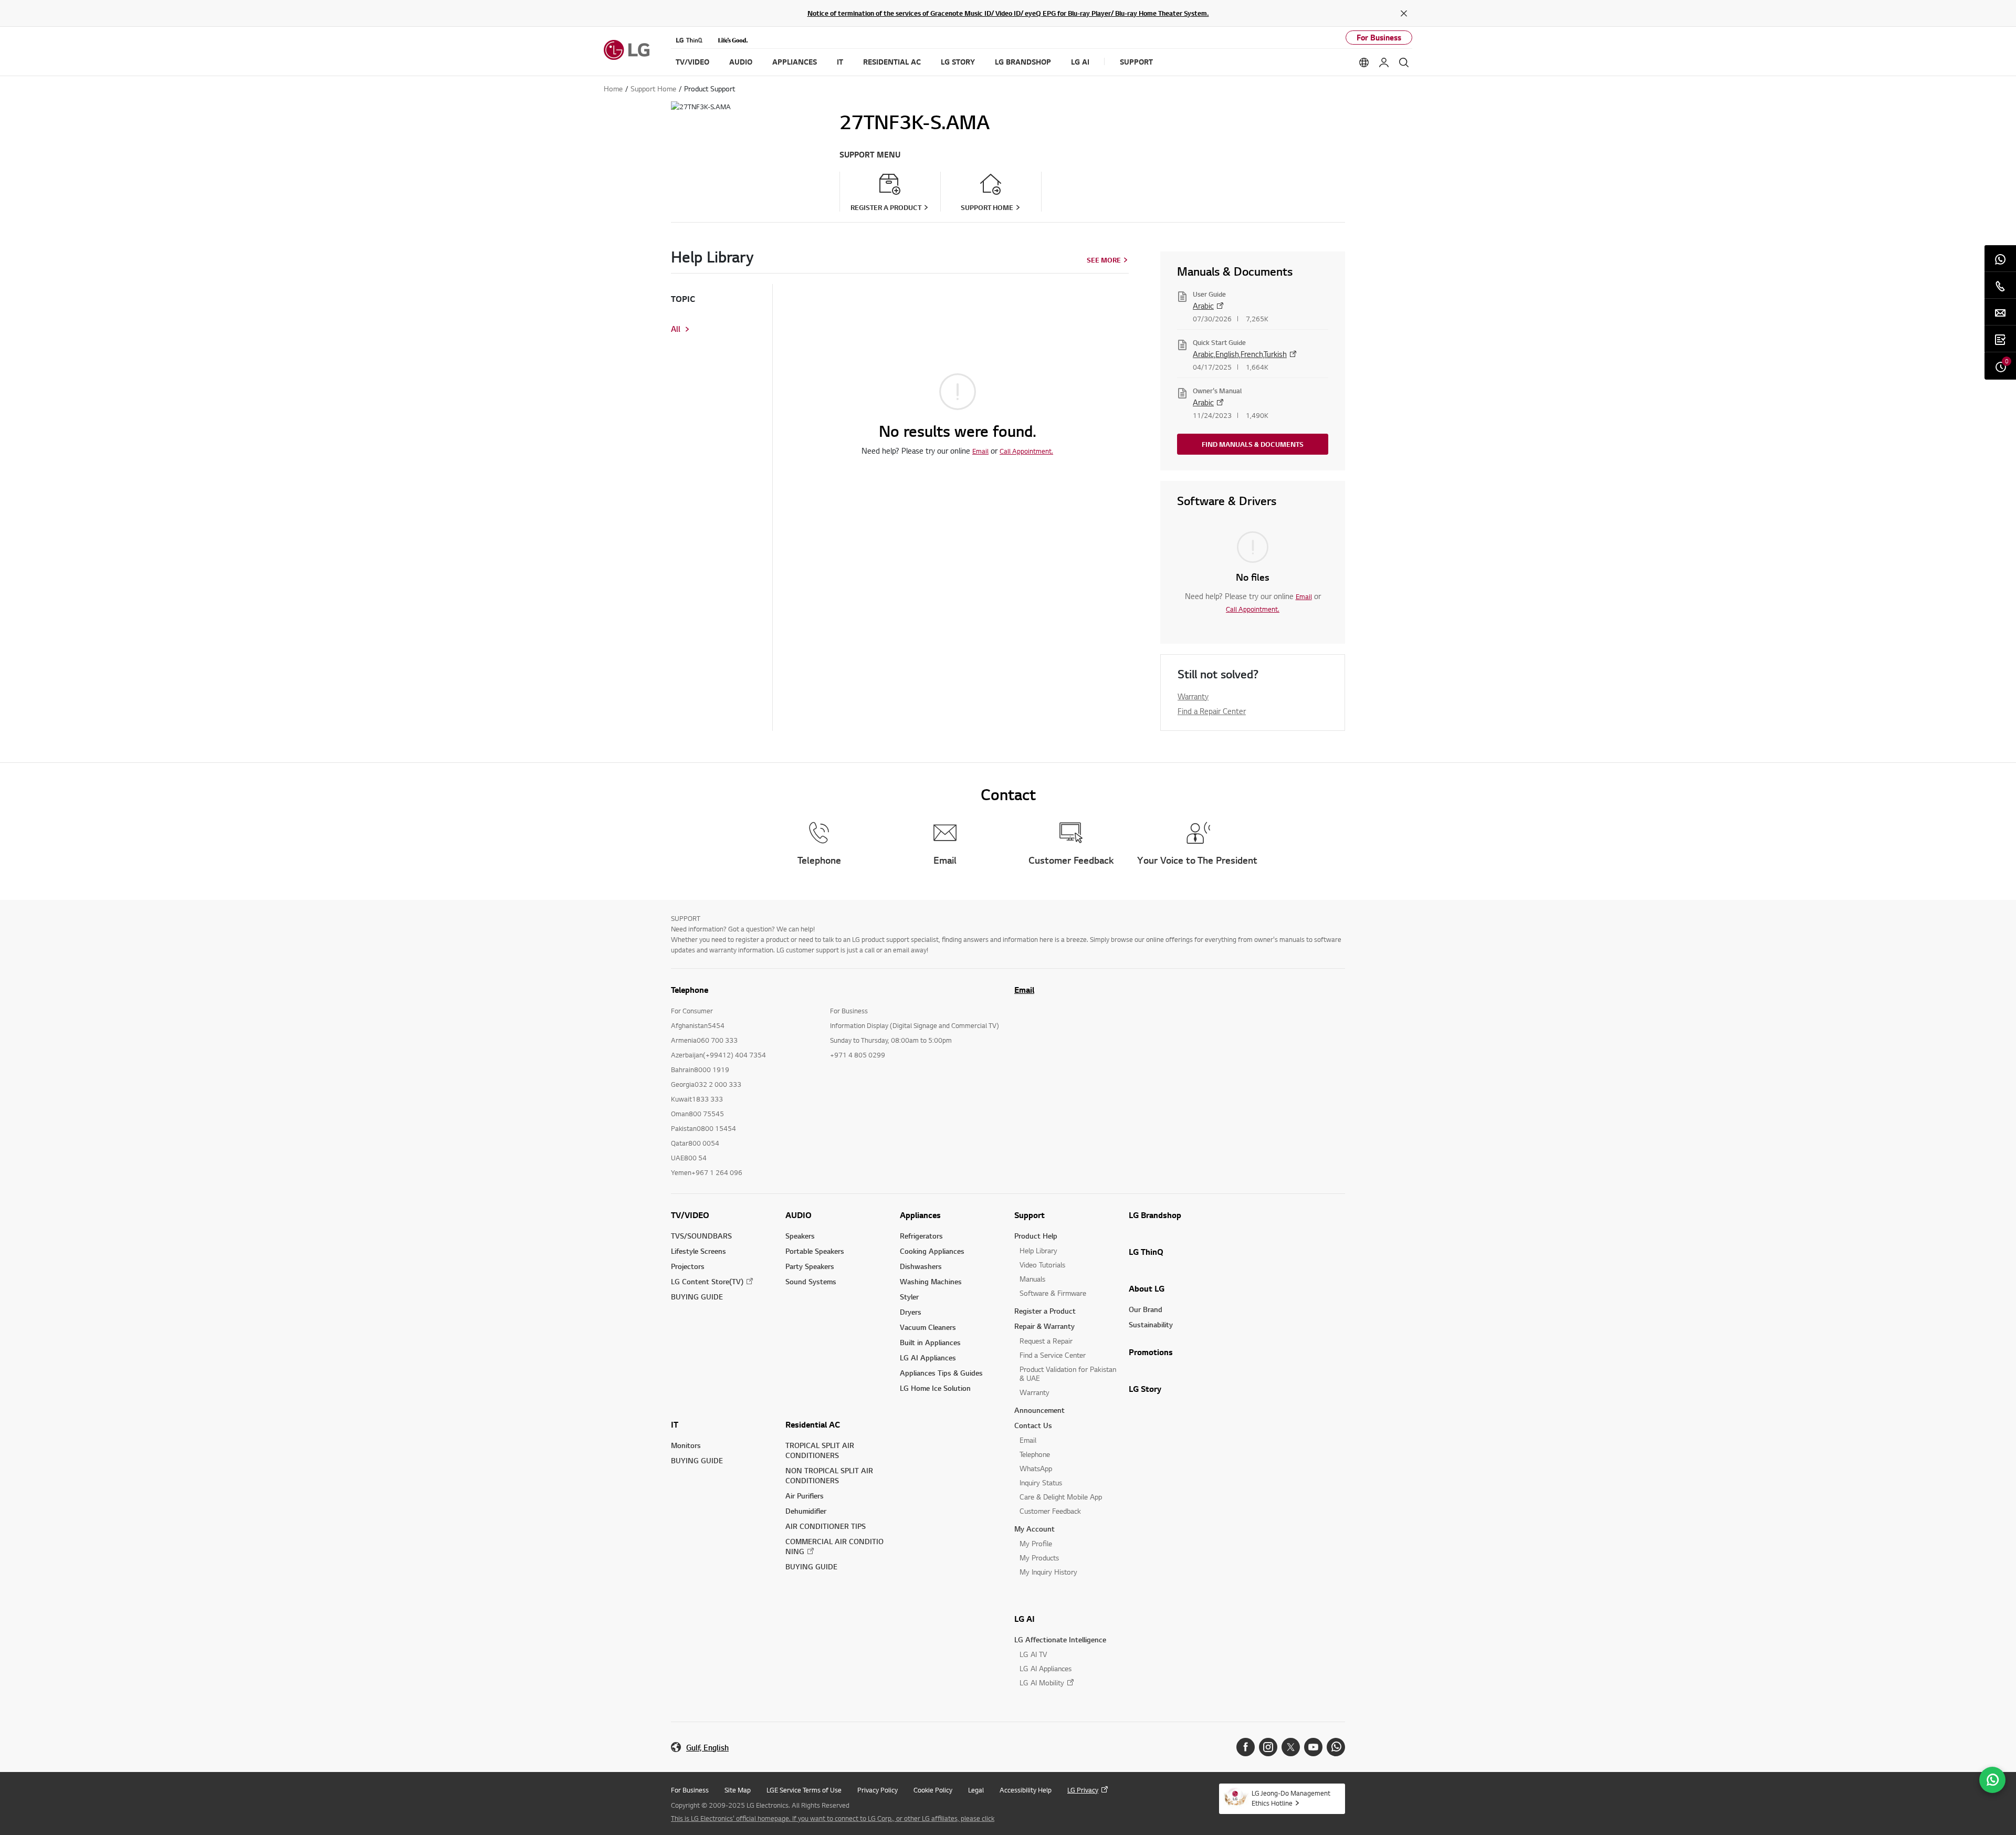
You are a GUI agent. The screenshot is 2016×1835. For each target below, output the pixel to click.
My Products (1039, 1558)
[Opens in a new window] (1246, 1747)
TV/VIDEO (690, 1215)
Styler (909, 1297)
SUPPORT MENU (870, 155)
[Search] (1404, 62)
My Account (1035, 1529)
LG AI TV (1033, 1654)
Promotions (1151, 1352)
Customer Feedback (1050, 1511)
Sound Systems (811, 1281)
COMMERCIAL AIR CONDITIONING (834, 1546)
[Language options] (1364, 62)
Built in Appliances (930, 1342)
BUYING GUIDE (697, 1297)
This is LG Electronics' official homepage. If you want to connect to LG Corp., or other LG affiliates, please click (833, 1818)
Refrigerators (921, 1236)
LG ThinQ (1146, 1252)
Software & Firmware (1053, 1293)
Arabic (1203, 306)
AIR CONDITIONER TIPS (826, 1526)
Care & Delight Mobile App (1061, 1497)
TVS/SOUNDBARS (701, 1236)
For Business (1379, 38)
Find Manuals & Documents (1253, 444)
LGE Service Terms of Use (804, 1790)
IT (675, 1424)
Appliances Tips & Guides (941, 1373)
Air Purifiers (805, 1496)
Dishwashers (921, 1266)
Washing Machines (931, 1281)
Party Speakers (810, 1266)
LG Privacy (1083, 1790)
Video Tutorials (1042, 1265)
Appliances (920, 1215)
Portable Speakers (815, 1251)
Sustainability (1151, 1324)
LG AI (1025, 1619)
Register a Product (1045, 1311)
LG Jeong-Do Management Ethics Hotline (1291, 1798)
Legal (976, 1790)
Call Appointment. (1026, 451)
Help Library (1038, 1250)
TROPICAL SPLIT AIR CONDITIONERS (820, 1450)
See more (1104, 260)
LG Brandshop (1155, 1215)
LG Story (1145, 1389)
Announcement (1039, 1410)
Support (1030, 1215)
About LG (1147, 1288)
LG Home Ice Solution (935, 1388)
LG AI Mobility (1042, 1682)
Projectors (688, 1266)
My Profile (1036, 1543)
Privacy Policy (878, 1790)
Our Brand (1146, 1309)
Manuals (1032, 1279)
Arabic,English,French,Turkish (1240, 354)
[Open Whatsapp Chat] (1992, 1780)
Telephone (1035, 1454)
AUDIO (799, 1215)
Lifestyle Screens (699, 1251)
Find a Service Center (1053, 1355)
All (676, 329)
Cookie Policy (933, 1790)
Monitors (686, 1445)
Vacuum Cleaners (928, 1327)
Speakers (800, 1236)
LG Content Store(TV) (707, 1281)
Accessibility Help (1026, 1790)
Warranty (1193, 696)
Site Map (738, 1790)
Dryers (911, 1312)
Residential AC (813, 1424)
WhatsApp (1036, 1468)
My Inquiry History (1048, 1572)
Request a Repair (1046, 1341)
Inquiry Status (1041, 1482)
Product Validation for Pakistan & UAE (1068, 1373)
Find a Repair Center (1212, 711)
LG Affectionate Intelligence (1060, 1639)
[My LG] (1384, 62)
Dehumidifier (806, 1511)
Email (980, 451)
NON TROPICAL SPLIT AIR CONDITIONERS (829, 1475)
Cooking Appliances (932, 1251)
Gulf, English (707, 1748)
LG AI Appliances (928, 1357)
